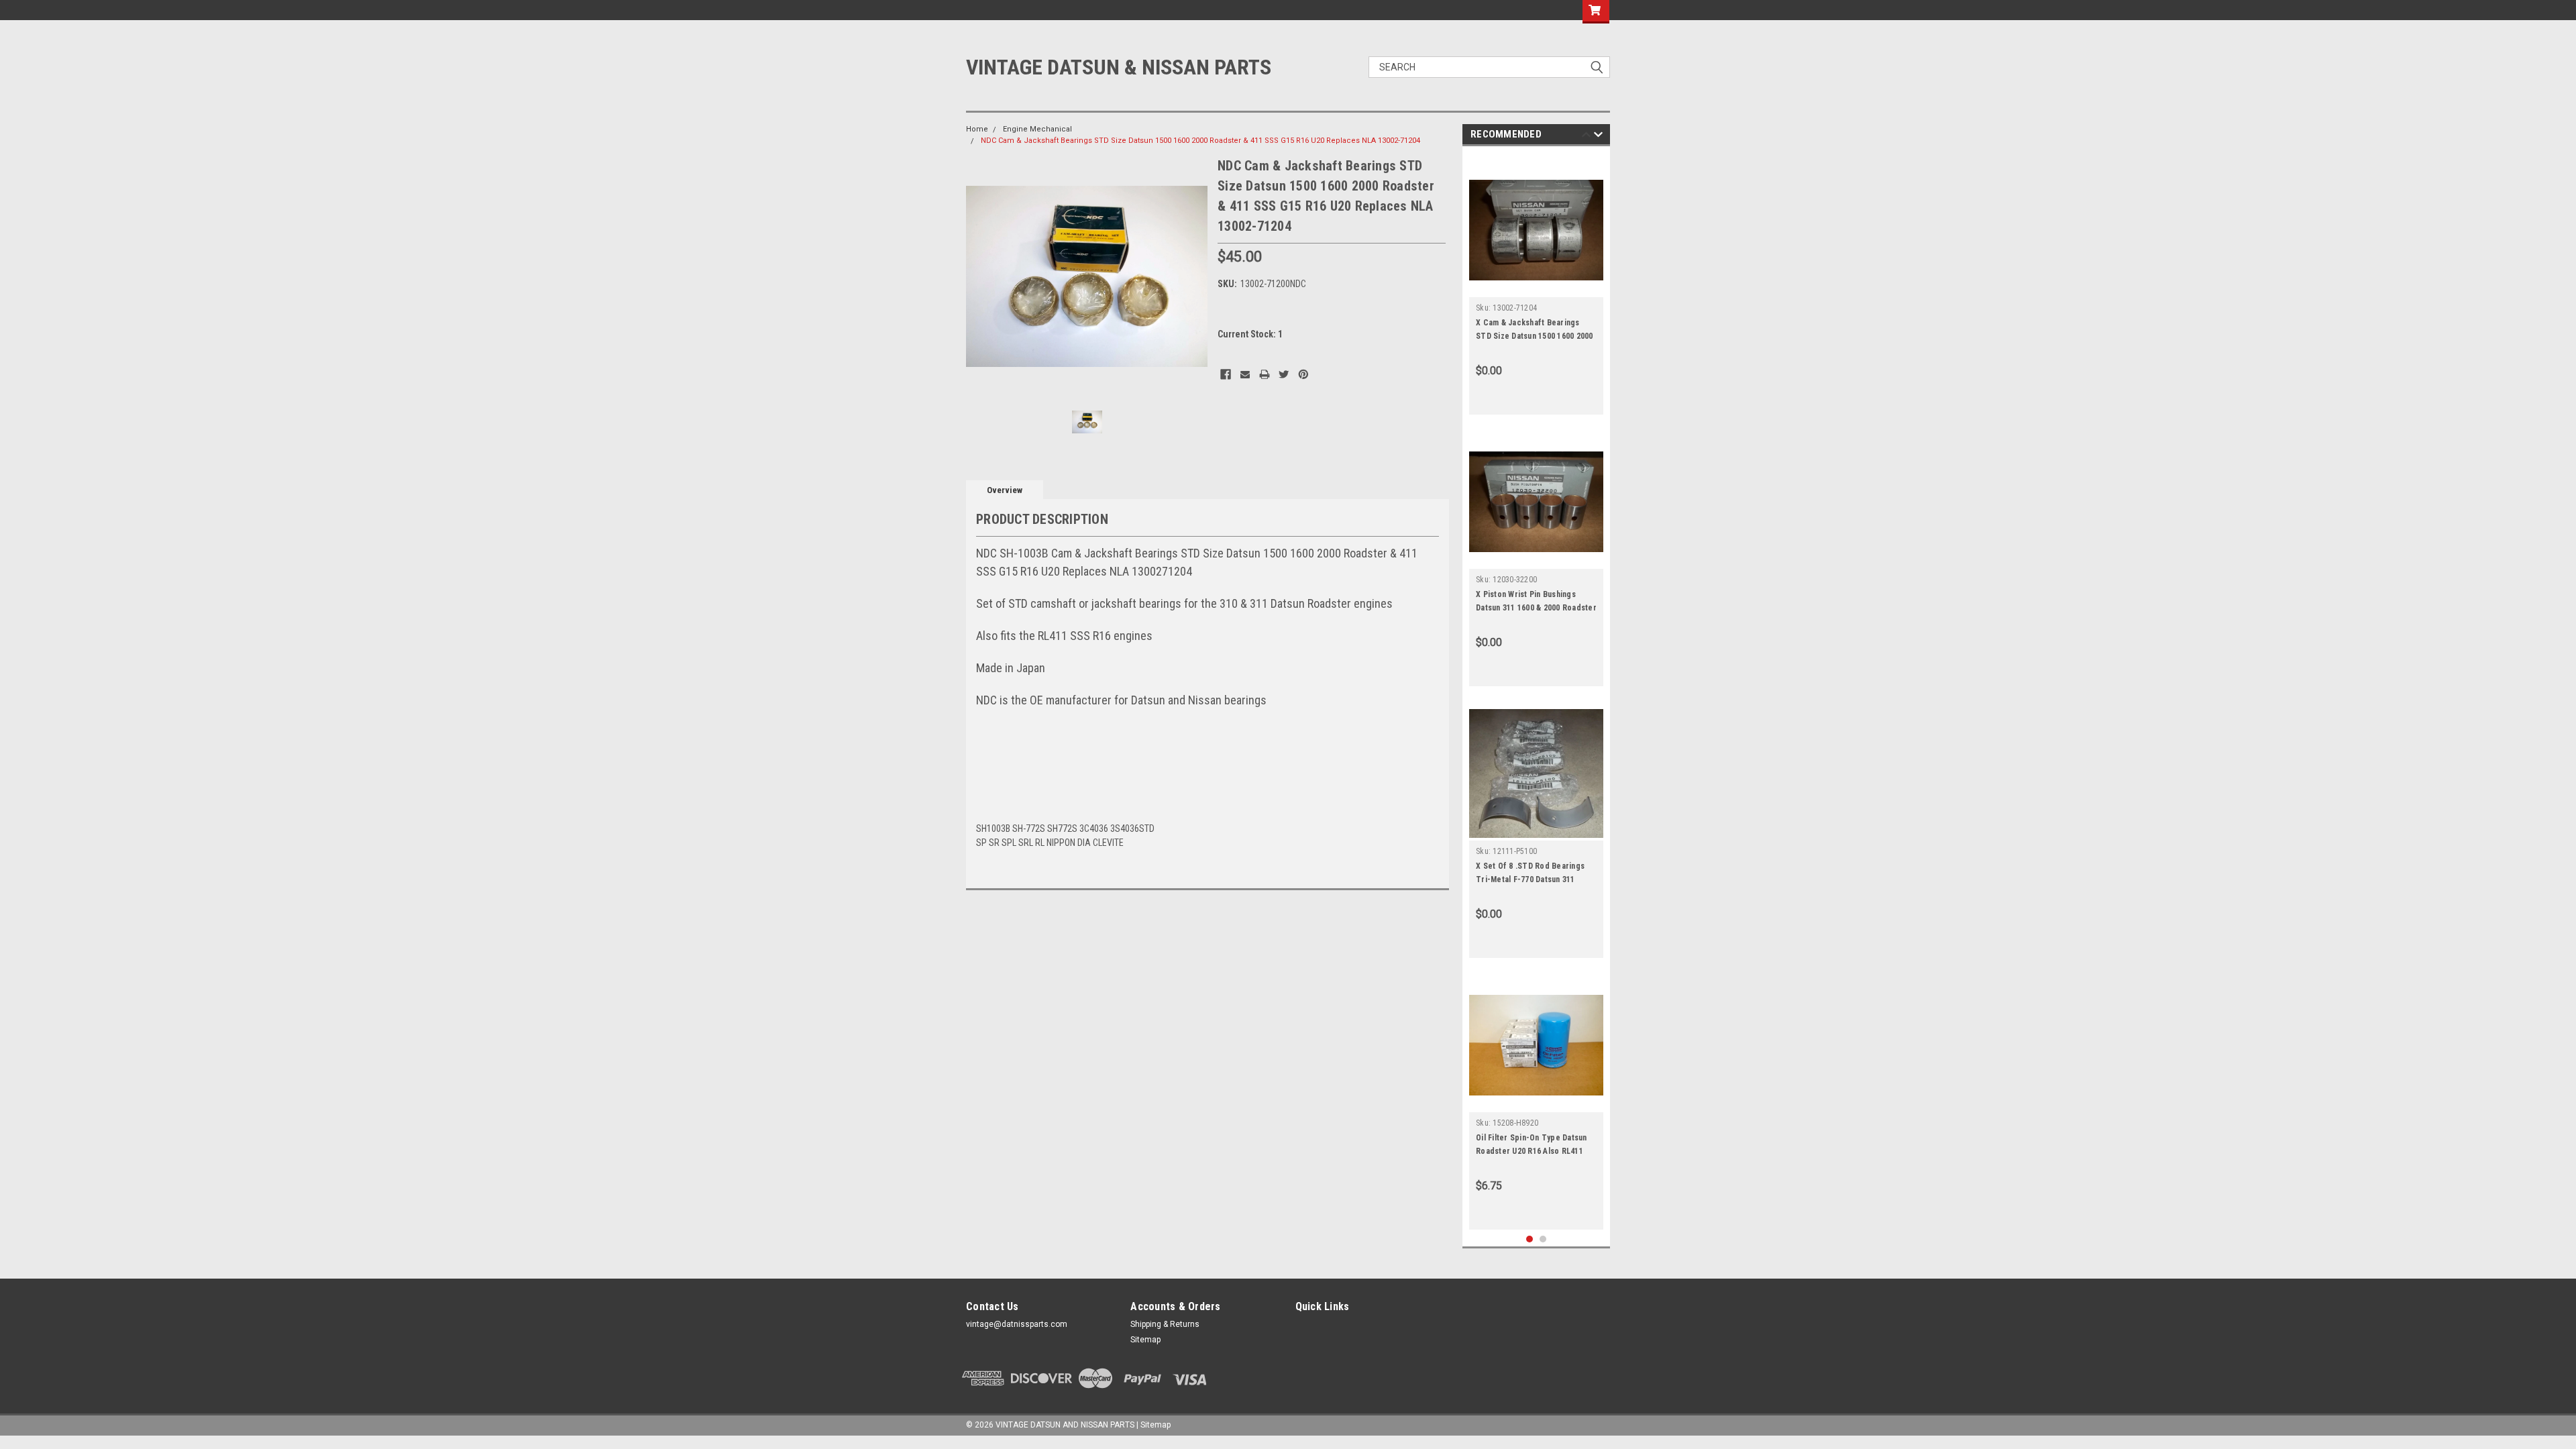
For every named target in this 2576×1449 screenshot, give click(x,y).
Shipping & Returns (1165, 1324)
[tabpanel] (1536, 284)
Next (1194, 277)
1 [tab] (1530, 1239)
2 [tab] (1543, 1239)
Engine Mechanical (1037, 129)
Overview (1005, 490)
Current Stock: (1250, 334)
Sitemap (1145, 1340)
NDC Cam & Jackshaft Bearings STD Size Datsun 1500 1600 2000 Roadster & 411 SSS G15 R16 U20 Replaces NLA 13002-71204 (1200, 141)
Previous (979, 277)
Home (977, 129)
